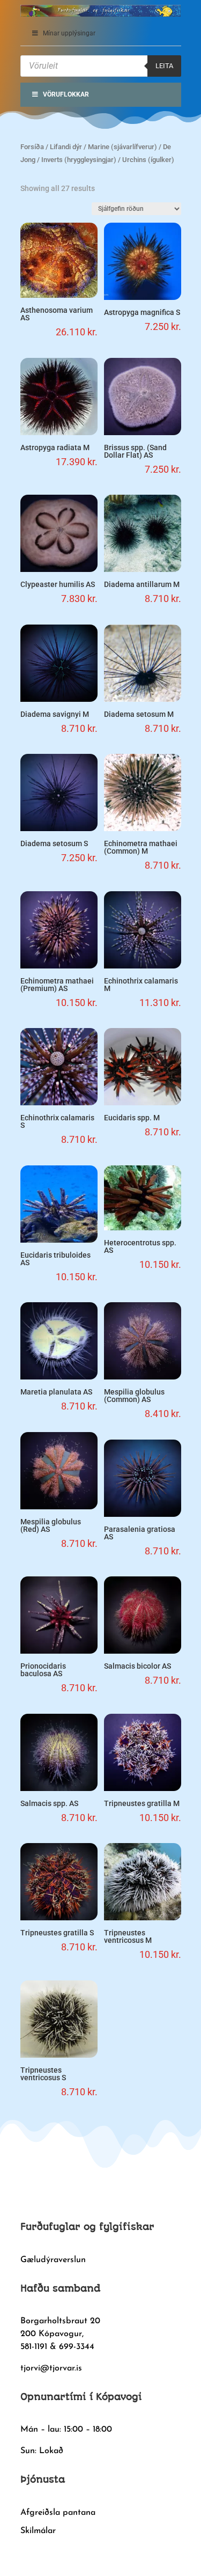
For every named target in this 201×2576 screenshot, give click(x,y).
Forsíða (32, 147)
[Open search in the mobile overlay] (101, 66)
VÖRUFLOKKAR (66, 94)
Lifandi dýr (66, 147)
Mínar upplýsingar (69, 33)
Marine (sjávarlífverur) (122, 147)
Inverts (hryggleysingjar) (79, 160)
